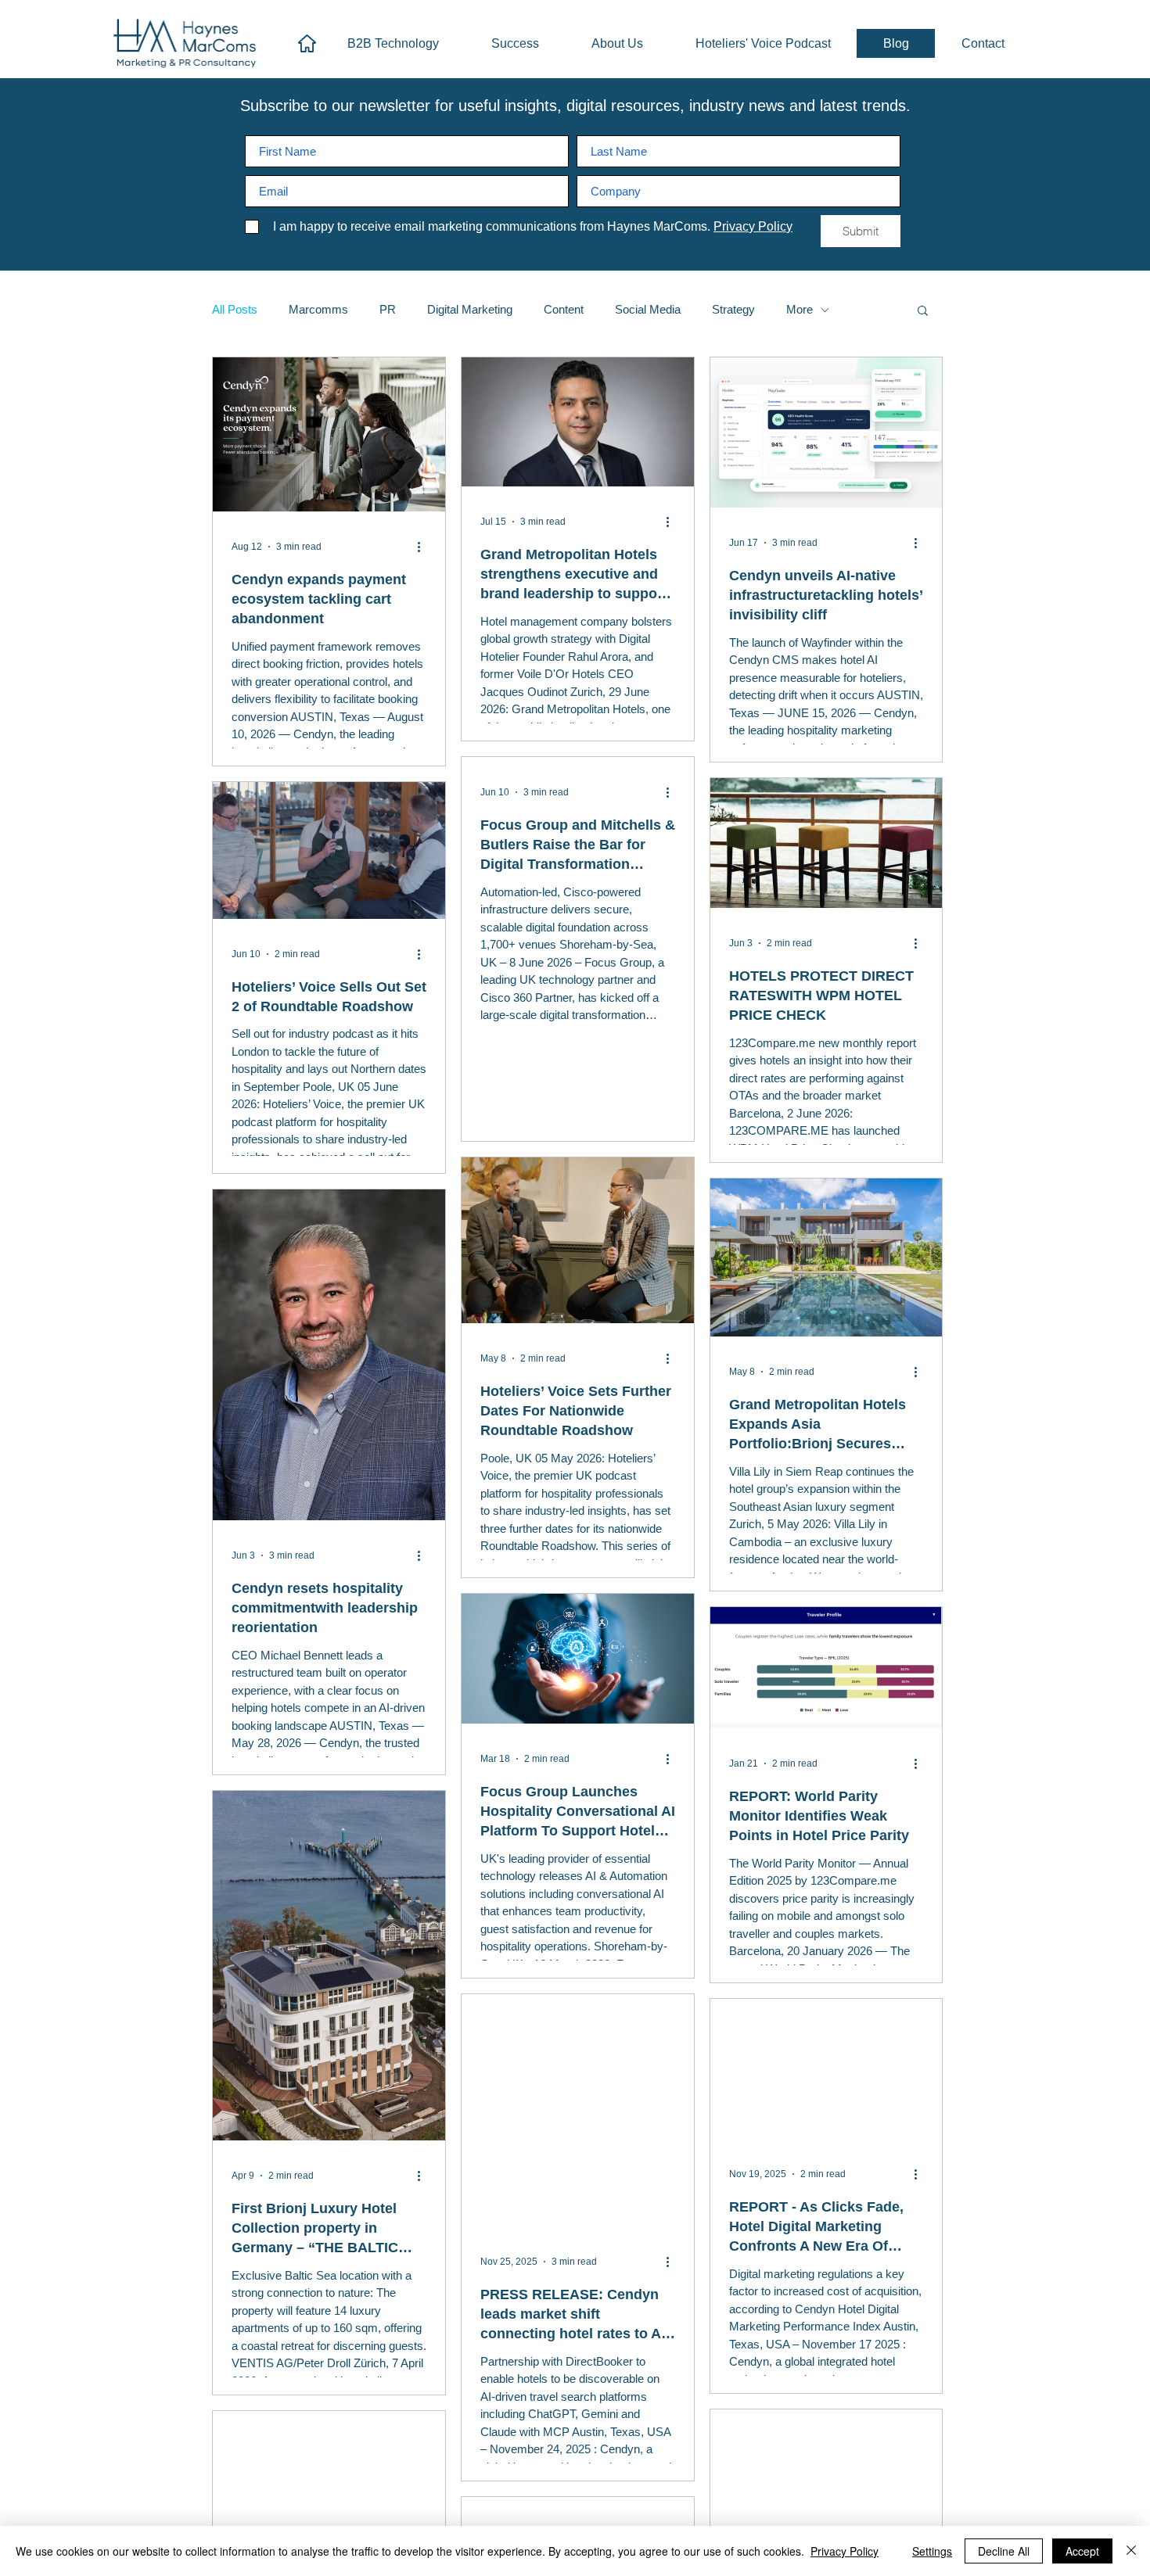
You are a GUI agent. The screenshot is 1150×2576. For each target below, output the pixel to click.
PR (388, 309)
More (800, 309)
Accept (1082, 2551)
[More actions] (424, 547)
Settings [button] (932, 2551)
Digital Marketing (470, 309)
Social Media (648, 309)
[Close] (1131, 2551)
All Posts (235, 309)
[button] (923, 312)
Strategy (733, 309)
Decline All (1004, 2551)
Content (564, 309)
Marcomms (318, 309)
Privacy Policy (845, 2551)
